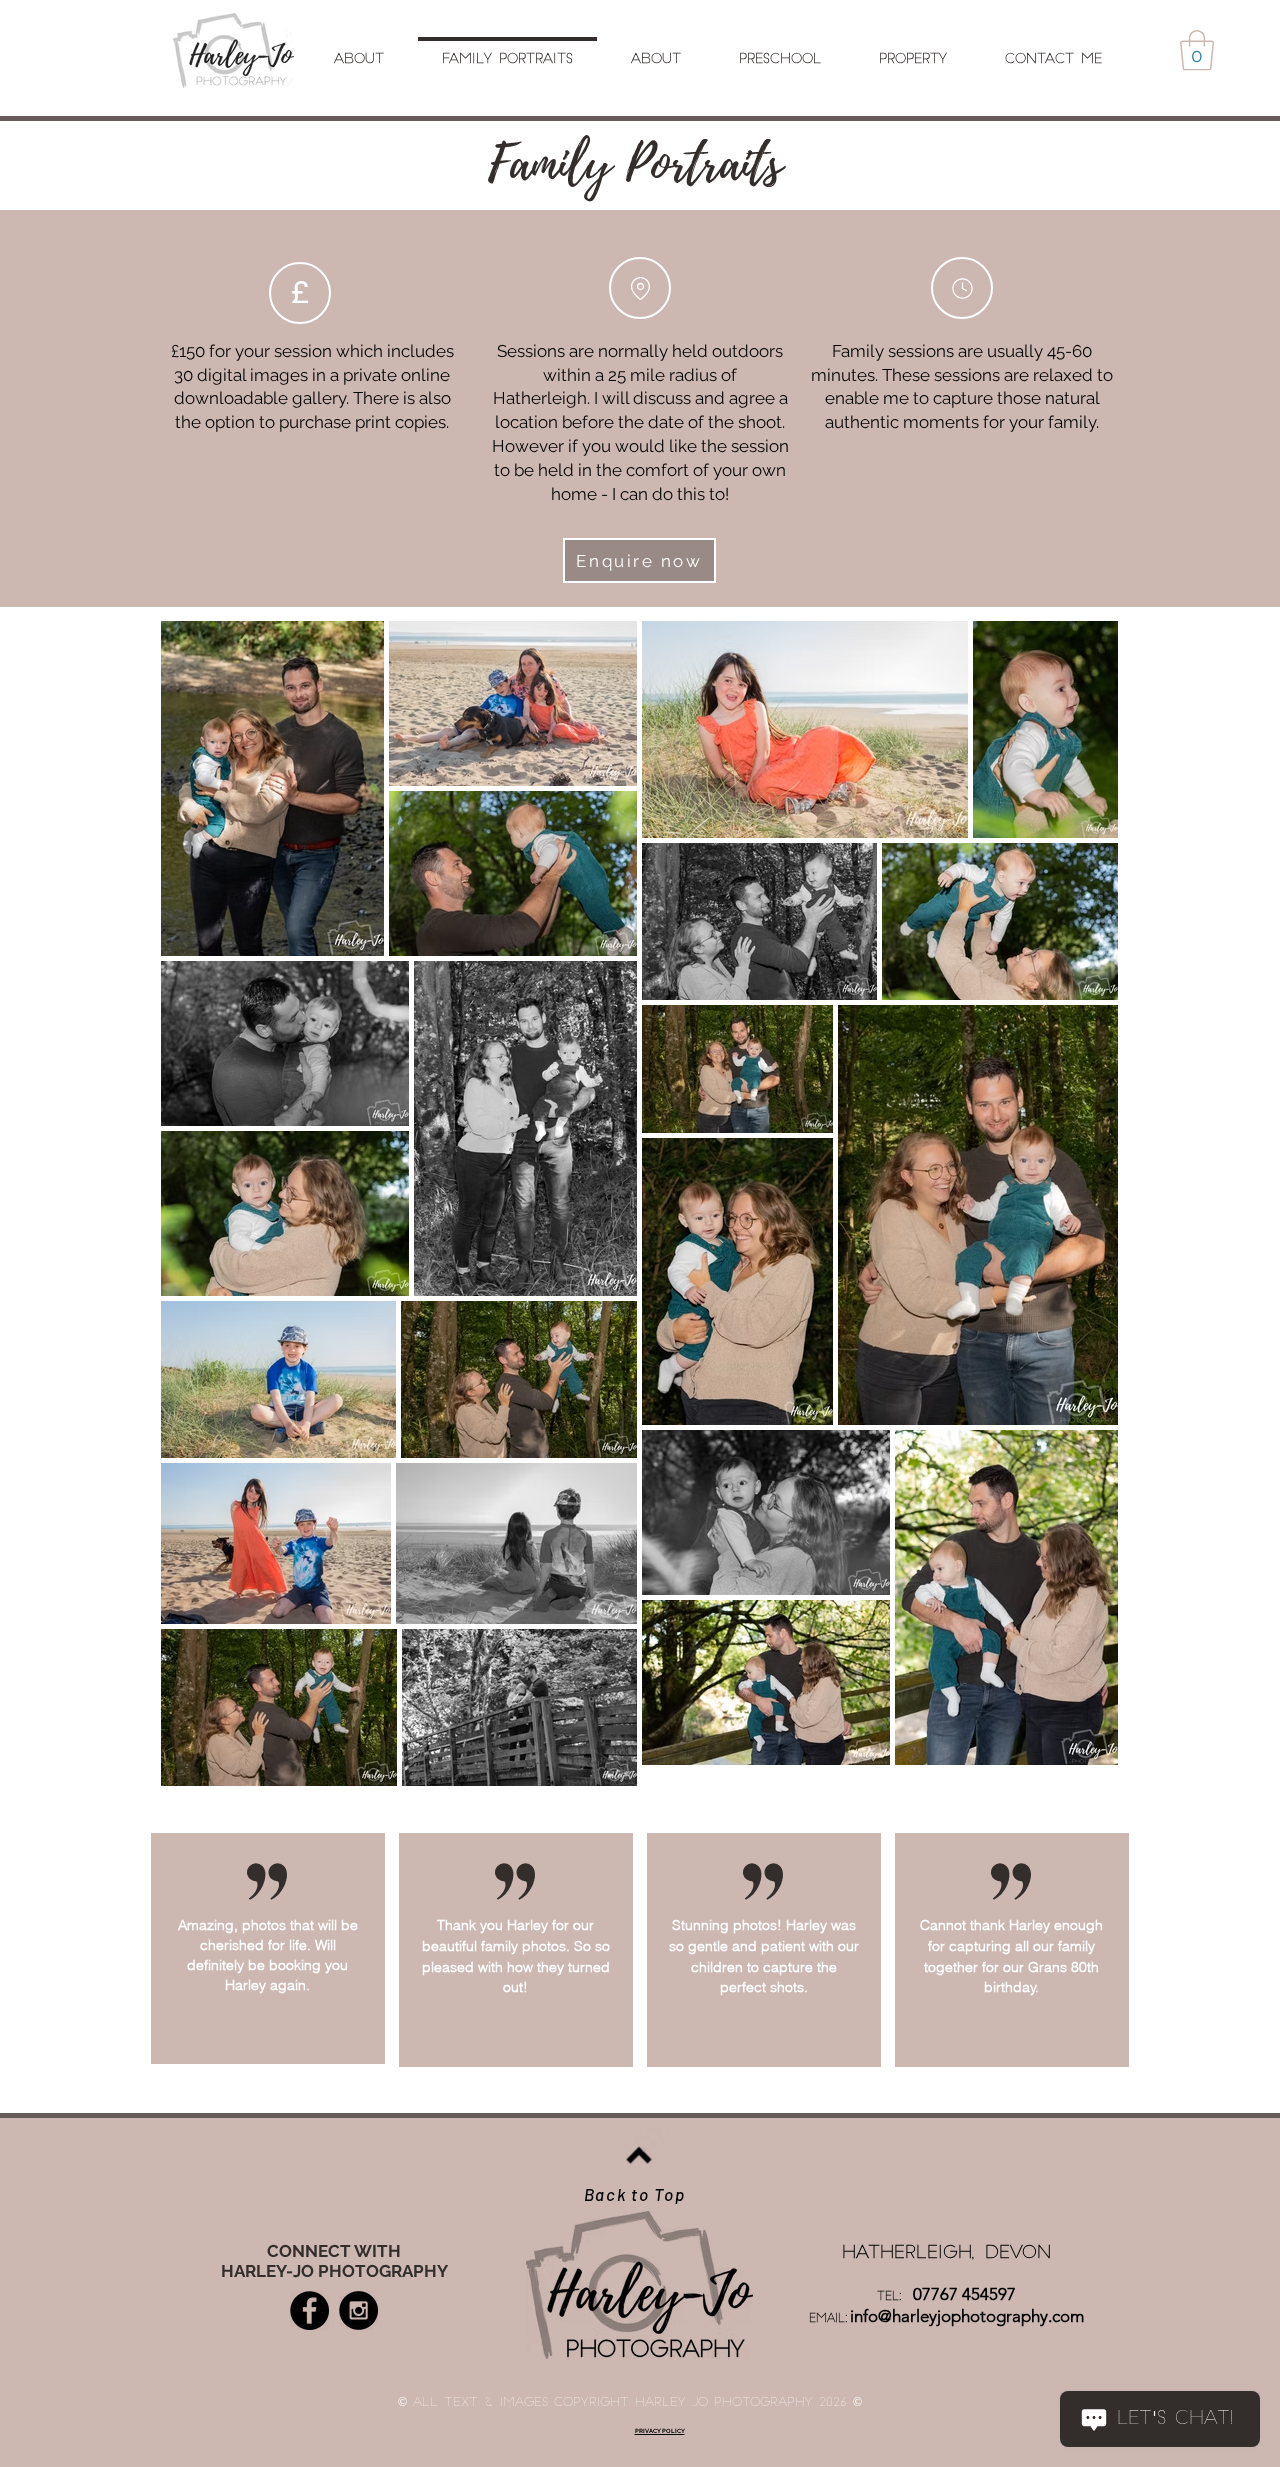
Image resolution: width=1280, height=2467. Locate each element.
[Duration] (962, 288)
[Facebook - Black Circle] (309, 2310)
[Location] (640, 288)
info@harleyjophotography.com (967, 2316)
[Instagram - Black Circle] (358, 2310)
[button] (1197, 50)
